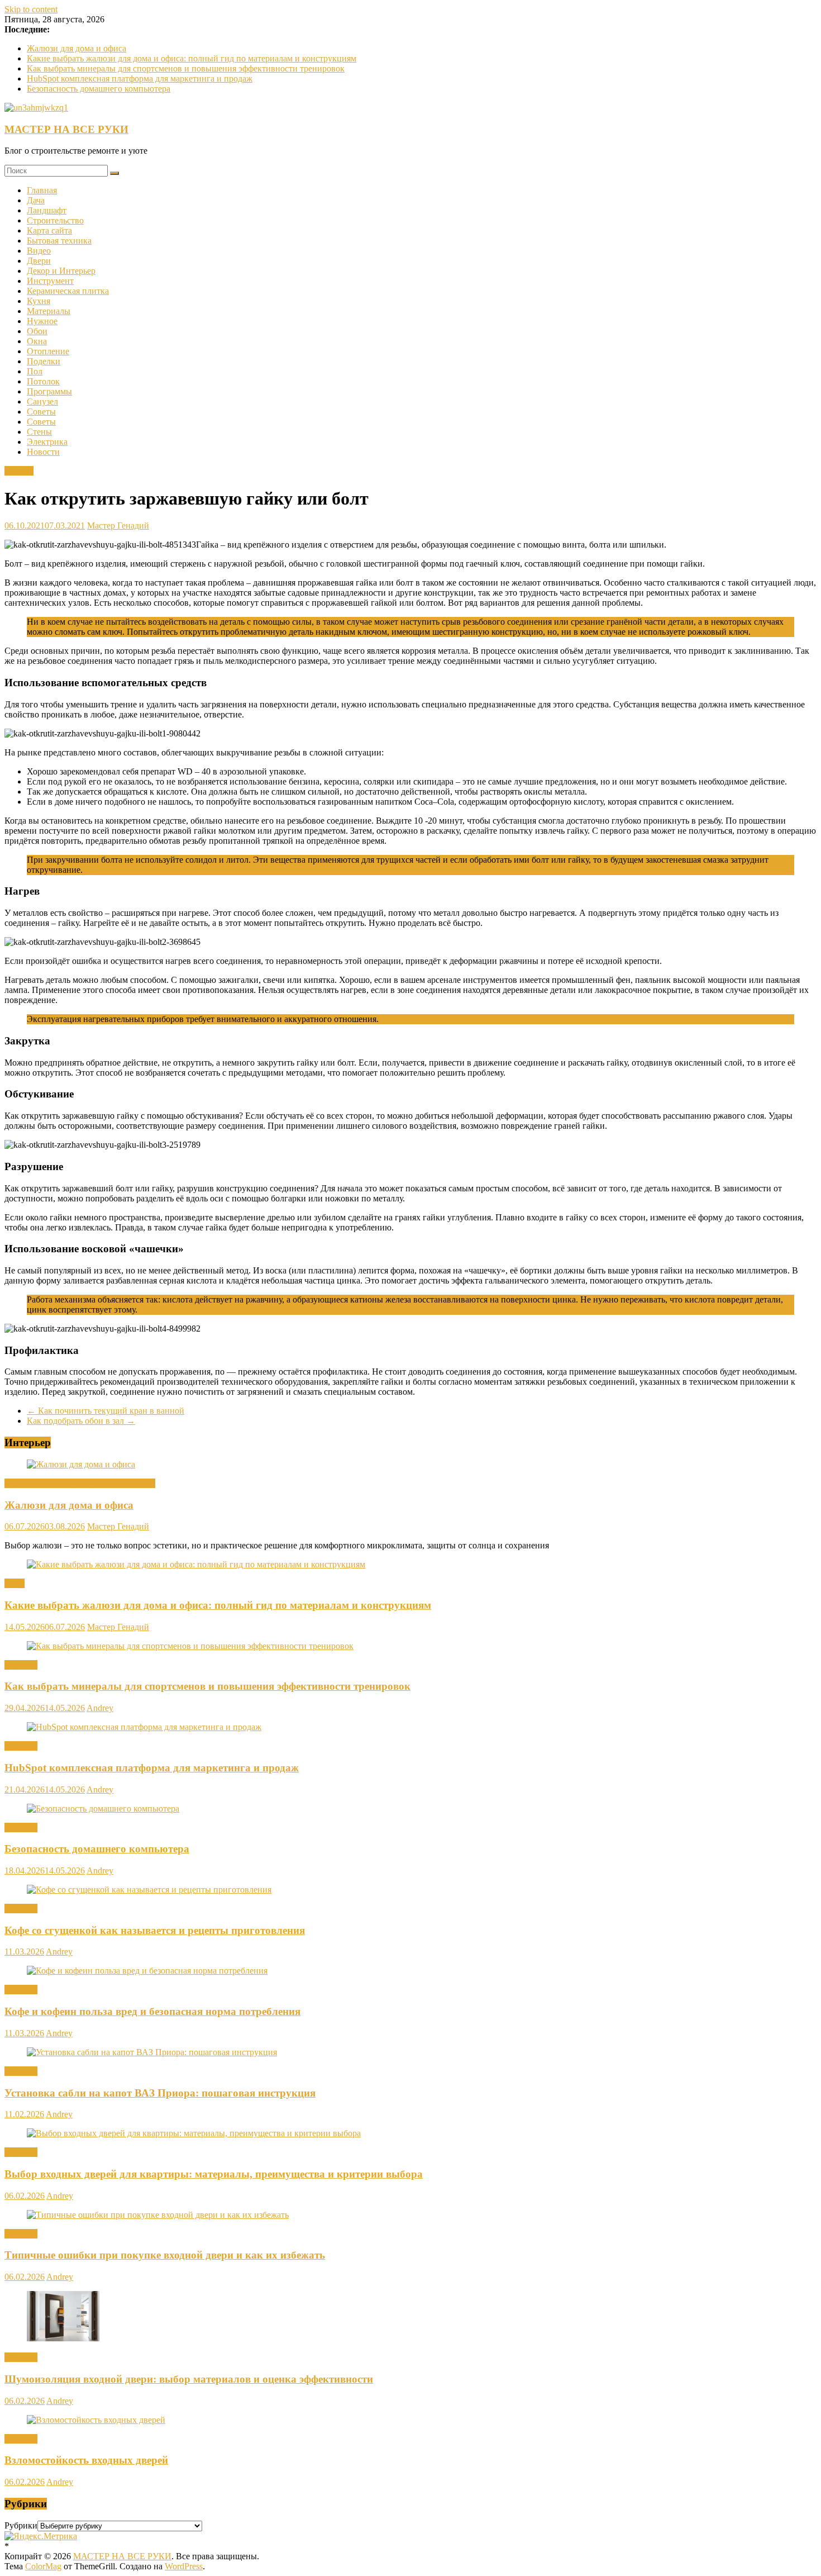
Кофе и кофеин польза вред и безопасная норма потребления (152, 2011)
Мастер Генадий (118, 526)
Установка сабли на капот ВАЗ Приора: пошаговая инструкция (160, 2093)
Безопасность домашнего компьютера (99, 89)
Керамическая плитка (68, 291)
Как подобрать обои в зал (81, 1421)
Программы (49, 391)
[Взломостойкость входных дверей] (96, 2420)
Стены (39, 432)
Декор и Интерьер (61, 271)
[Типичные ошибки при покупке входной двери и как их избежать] (158, 2215)
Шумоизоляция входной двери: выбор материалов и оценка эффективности (189, 2379)
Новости (43, 452)
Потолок (43, 381)
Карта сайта (49, 230)
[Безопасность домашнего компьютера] (103, 1809)
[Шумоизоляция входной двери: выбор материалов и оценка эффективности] (63, 2338)
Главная (42, 190)
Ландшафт (47, 210)
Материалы (49, 311)
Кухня (39, 301)
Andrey (100, 1708)
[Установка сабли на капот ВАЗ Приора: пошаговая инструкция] (152, 2052)
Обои (37, 331)
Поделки (44, 361)
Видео (39, 251)
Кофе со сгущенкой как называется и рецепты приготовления (155, 1930)
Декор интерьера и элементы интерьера (80, 1483)
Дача (36, 200)
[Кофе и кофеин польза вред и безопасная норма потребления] (147, 1971)
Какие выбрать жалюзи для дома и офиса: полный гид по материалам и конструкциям (192, 58)
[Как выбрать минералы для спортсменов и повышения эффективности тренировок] (190, 1646)
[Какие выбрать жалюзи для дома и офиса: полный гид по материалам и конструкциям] (196, 1564)
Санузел (42, 401)
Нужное (42, 321)
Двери (39, 261)
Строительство (55, 220)
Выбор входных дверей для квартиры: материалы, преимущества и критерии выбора (214, 2174)
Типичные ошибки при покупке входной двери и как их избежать (165, 2255)
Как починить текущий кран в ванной (106, 1411)
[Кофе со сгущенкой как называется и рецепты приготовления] (149, 1890)
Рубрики (21, 2525)
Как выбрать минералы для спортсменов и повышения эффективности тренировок (186, 68)
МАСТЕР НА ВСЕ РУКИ (66, 129)
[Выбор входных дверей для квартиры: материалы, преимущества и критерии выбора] (194, 2133)
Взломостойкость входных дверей (86, 2460)
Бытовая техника (59, 241)
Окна (37, 341)
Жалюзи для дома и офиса (77, 48)
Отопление (48, 351)
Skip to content (31, 9)
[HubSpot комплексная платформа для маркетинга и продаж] (144, 1727)
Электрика (47, 442)
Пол (35, 371)
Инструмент (50, 281)
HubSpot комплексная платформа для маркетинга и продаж (140, 79)
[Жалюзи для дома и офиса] (81, 1464)
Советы (41, 412)
